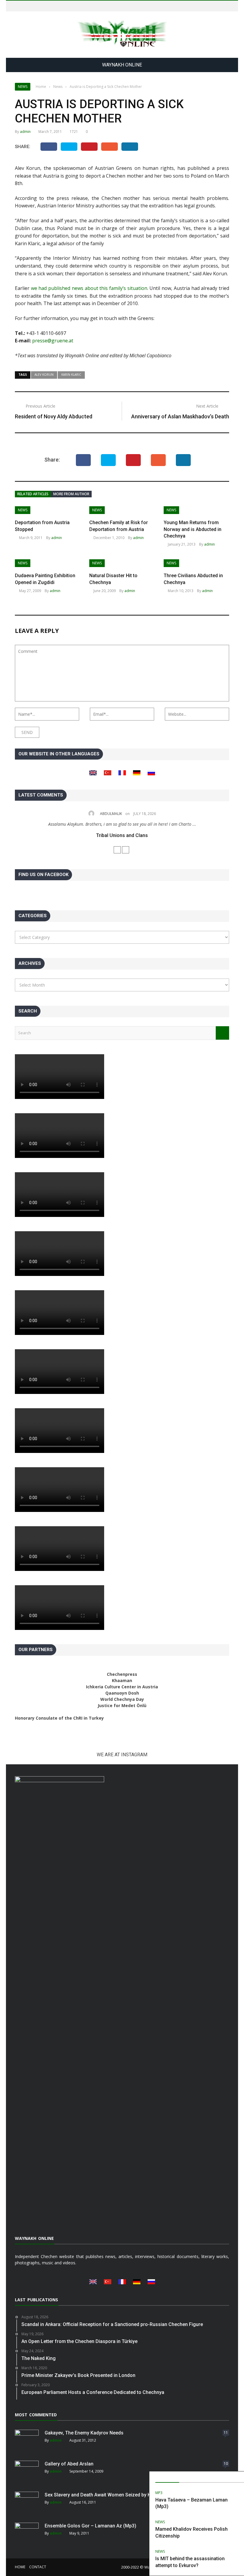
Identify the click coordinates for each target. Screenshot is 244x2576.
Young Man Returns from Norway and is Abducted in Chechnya (193, 529)
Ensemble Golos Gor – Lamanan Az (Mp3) (90, 2526)
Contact (38, 2567)
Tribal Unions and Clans (122, 835)
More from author (71, 494)
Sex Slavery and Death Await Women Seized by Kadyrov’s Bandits (116, 2495)
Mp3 (159, 2493)
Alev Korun (44, 375)
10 (226, 2464)
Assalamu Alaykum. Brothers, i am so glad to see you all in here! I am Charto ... (122, 824)
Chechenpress (122, 1674)
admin (25, 132)
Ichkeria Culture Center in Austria (122, 1687)
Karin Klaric (71, 375)
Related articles (33, 494)
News (23, 87)
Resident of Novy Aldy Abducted (54, 416)
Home (20, 2567)
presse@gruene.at (53, 341)
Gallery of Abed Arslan (69, 2464)
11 (226, 2433)
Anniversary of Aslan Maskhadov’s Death (180, 416)
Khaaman (122, 1680)
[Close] (238, 2477)
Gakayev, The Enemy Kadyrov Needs (84, 2433)
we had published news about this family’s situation (89, 288)
